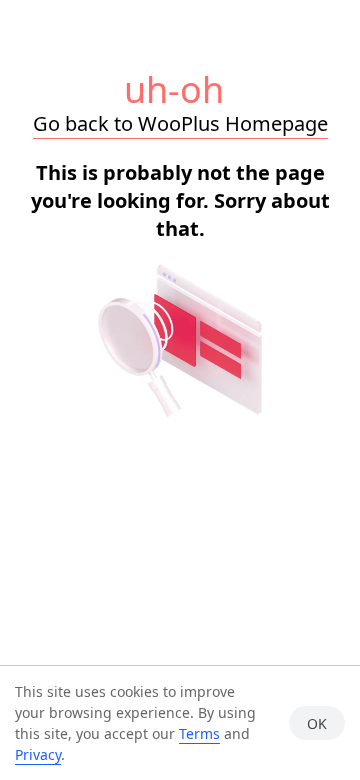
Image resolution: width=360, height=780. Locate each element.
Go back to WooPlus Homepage (180, 123)
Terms (199, 733)
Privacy (38, 754)
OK (317, 723)
